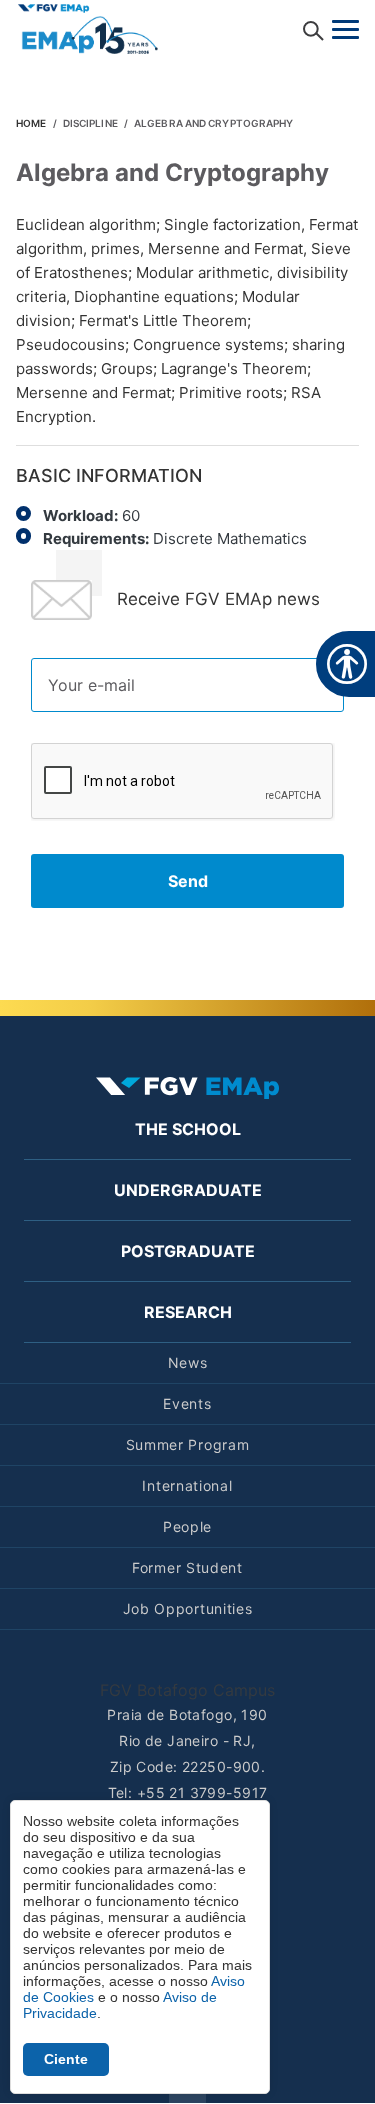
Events (187, 1403)
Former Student (187, 1567)
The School (188, 1129)
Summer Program (188, 1444)
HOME (31, 123)
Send (188, 881)
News (188, 1362)
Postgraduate (188, 1251)
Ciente (66, 2059)
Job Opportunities (188, 1608)
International (187, 1485)
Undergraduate (188, 1190)
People (187, 1526)
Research (188, 1312)
